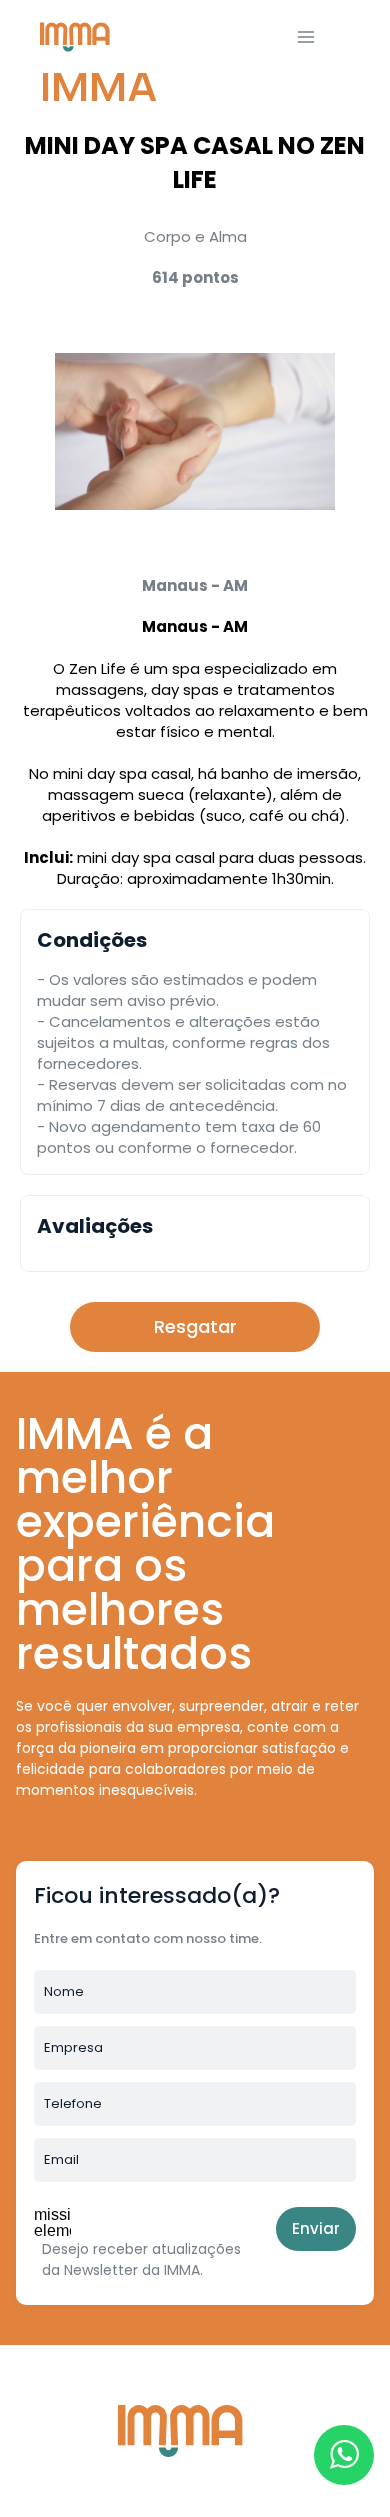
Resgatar (195, 1326)
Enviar (316, 2228)
